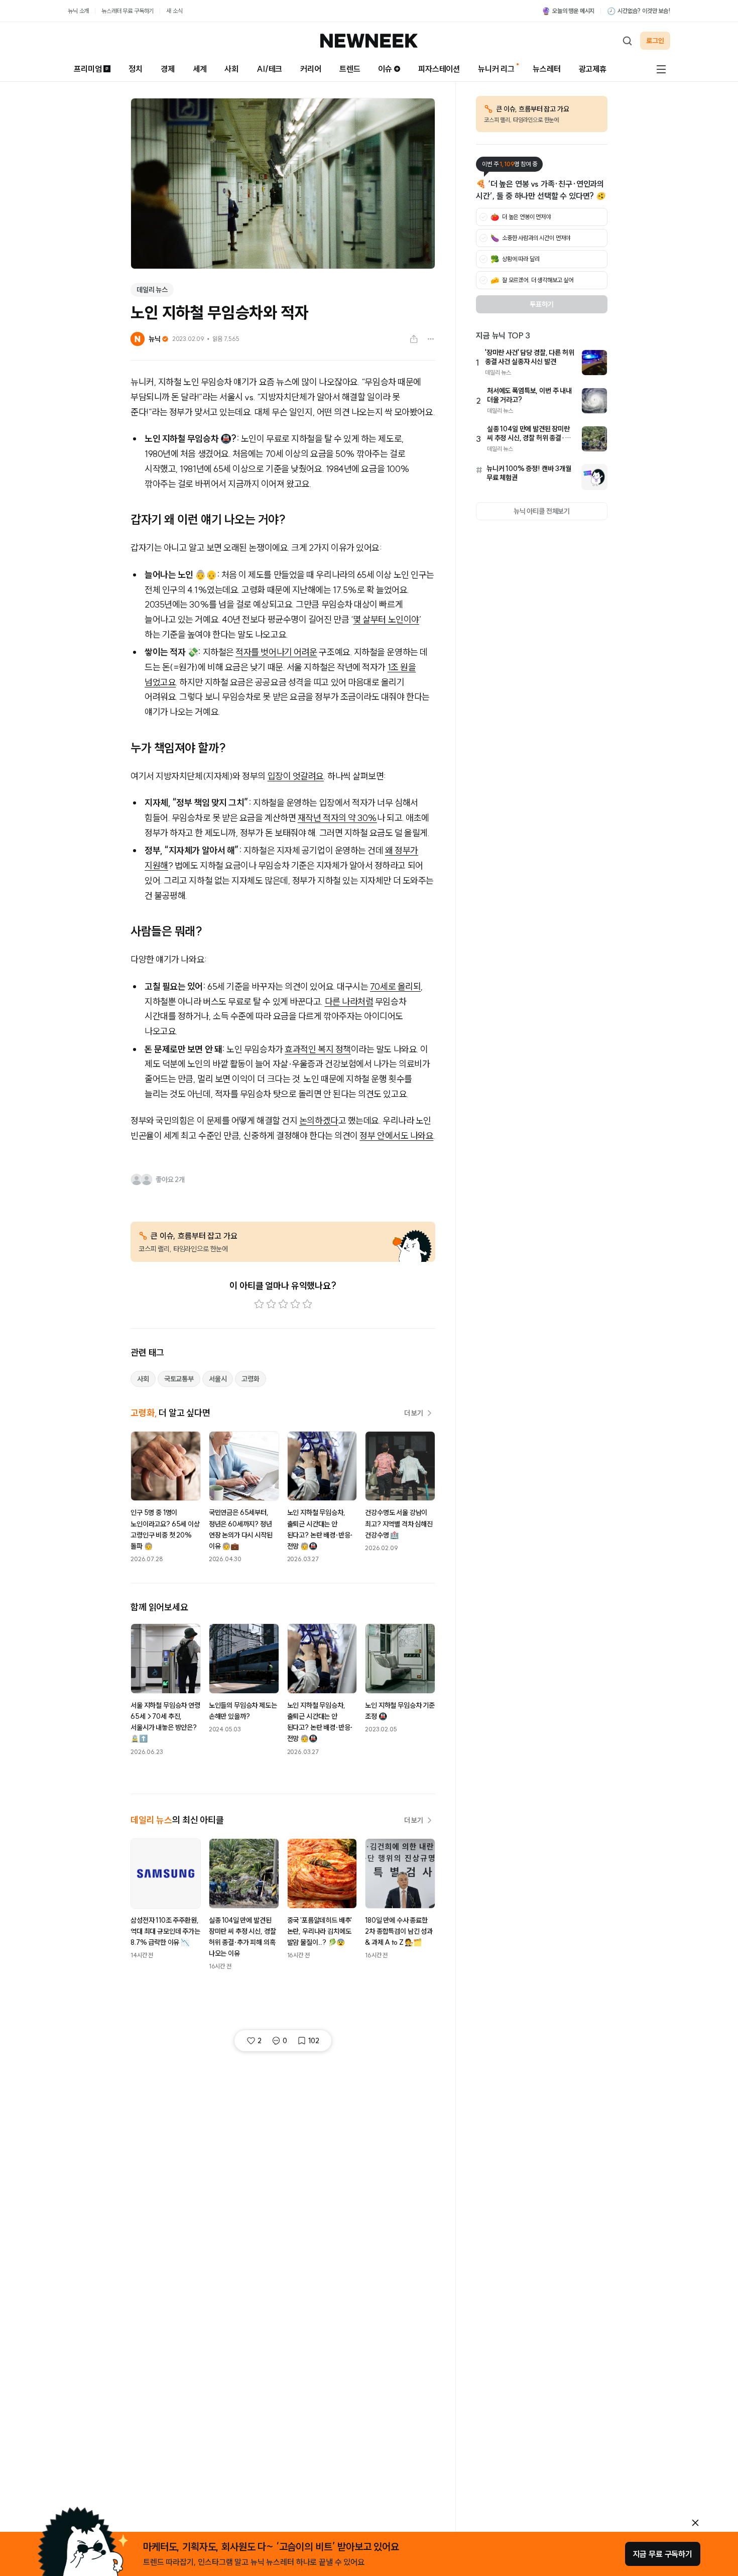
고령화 (251, 1379)
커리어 (311, 69)
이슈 (385, 69)
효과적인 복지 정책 (318, 1049)
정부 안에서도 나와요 (396, 1136)
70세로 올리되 (395, 986)
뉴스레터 (546, 69)
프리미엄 (88, 69)
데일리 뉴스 (152, 290)
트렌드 (350, 69)
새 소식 (174, 11)
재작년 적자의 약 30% (337, 818)
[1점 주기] (259, 1304)
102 (314, 2041)
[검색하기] (627, 41)
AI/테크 (269, 69)
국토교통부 (179, 1379)
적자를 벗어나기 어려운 (276, 652)
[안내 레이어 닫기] (695, 2523)
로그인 (655, 41)
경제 (168, 69)
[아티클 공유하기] (414, 339)
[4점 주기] (295, 1304)
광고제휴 (593, 69)
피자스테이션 (439, 69)
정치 (136, 69)
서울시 (218, 1379)
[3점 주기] (283, 1304)
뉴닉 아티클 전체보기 (542, 511)
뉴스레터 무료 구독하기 (128, 11)
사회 (231, 69)
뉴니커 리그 (496, 69)
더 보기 (414, 1413)
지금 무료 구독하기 (663, 2554)
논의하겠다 (319, 1121)
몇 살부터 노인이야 (386, 619)
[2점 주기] (271, 1304)
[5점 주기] (307, 1304)
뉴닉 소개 (78, 11)
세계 (200, 69)
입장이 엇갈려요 (296, 776)
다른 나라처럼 (349, 1002)
